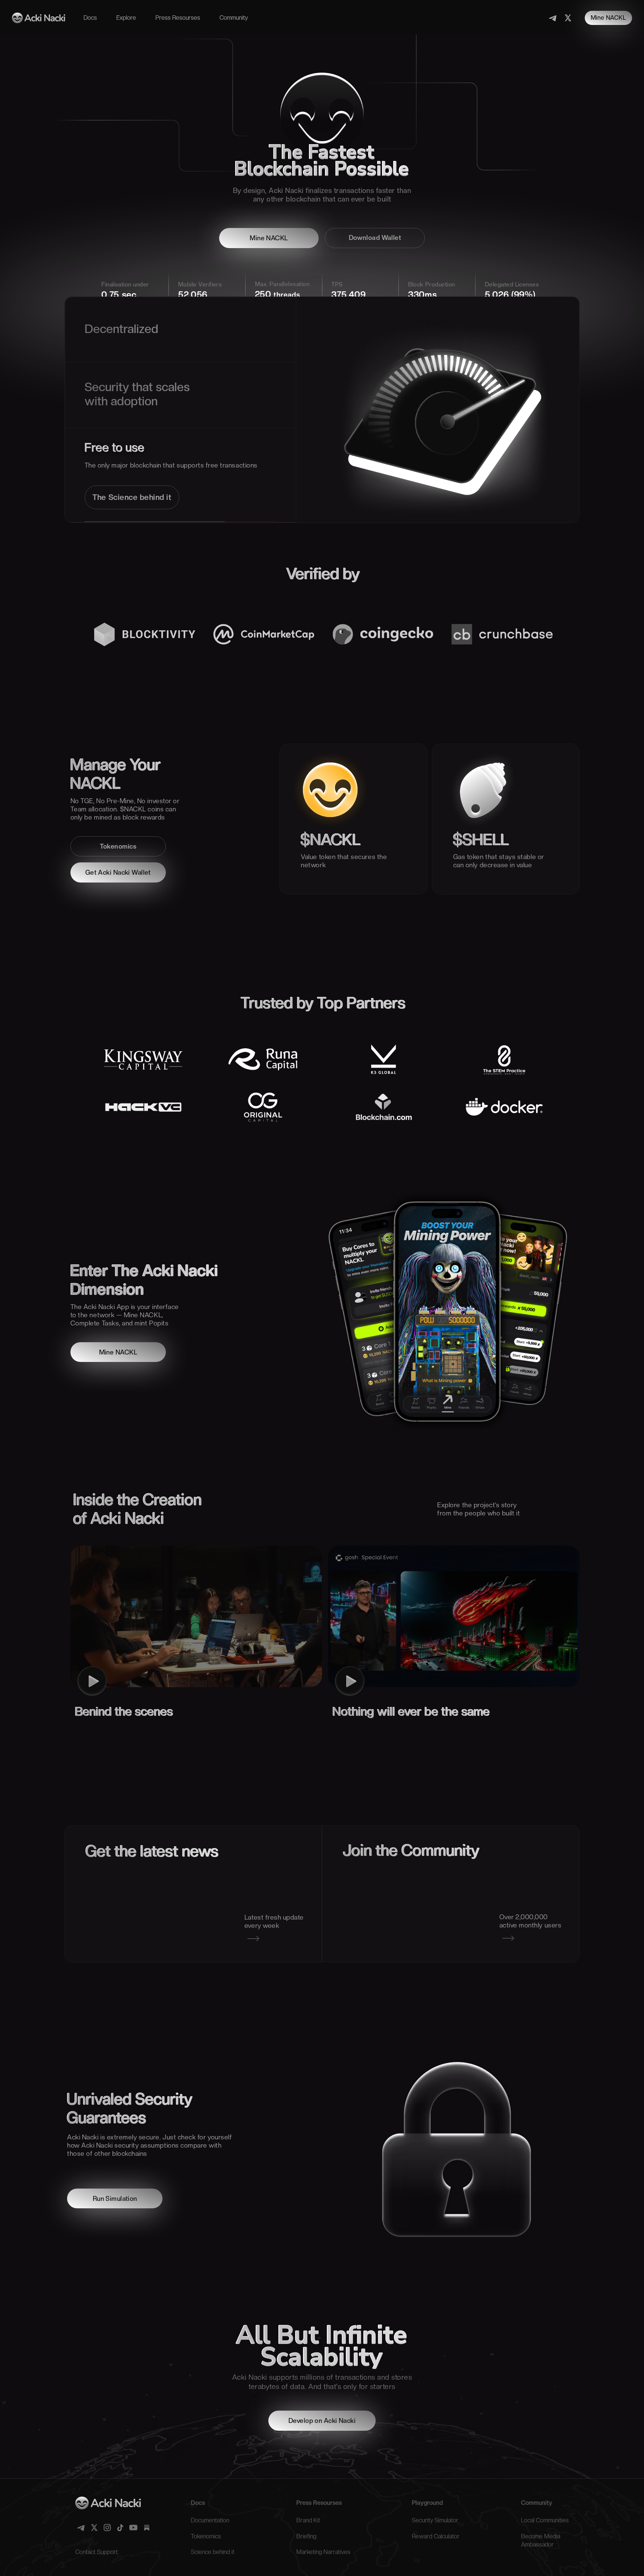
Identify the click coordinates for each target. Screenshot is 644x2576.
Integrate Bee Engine (131, 447)
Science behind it (213, 2552)
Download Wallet (375, 238)
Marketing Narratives (323, 2552)
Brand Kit (308, 2520)
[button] (90, 18)
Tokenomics (118, 846)
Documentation (210, 2520)
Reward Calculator (436, 2536)
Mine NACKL (608, 18)
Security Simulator (435, 2520)
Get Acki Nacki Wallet (118, 872)
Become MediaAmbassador (541, 2540)
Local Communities (545, 2520)
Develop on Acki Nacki (322, 2421)
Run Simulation (115, 2199)
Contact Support (97, 2552)
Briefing (306, 2536)
